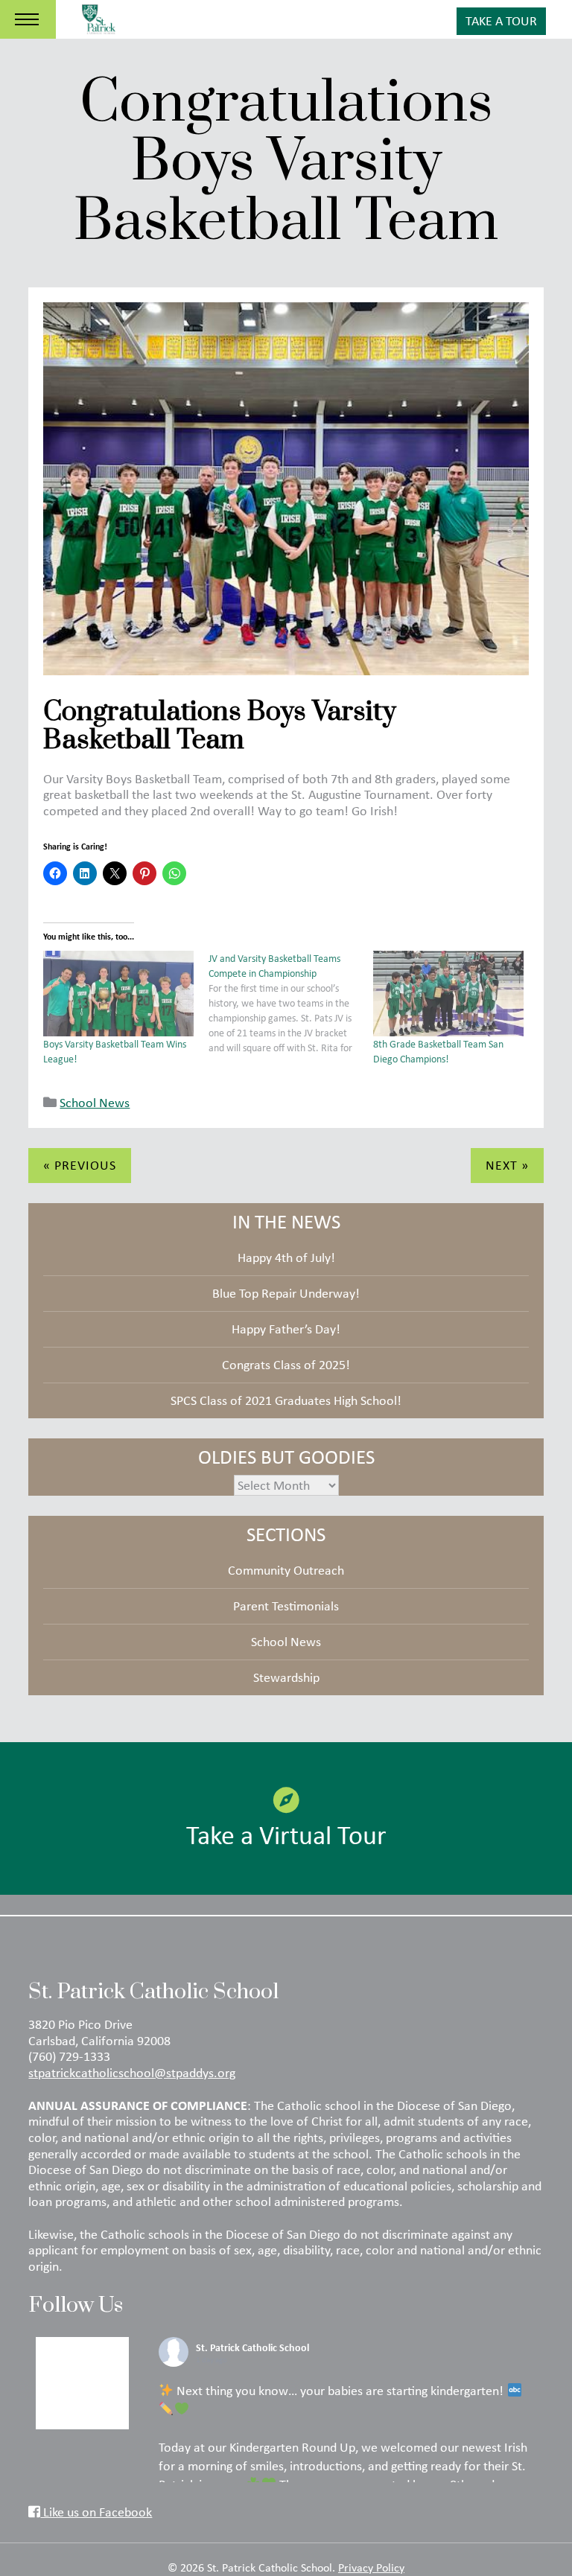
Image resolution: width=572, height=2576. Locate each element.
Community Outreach (286, 1570)
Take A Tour (501, 21)
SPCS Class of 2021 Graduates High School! (286, 1400)
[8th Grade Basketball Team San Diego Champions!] (448, 994)
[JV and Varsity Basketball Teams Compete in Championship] (291, 1003)
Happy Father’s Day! (286, 1329)
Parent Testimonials (286, 1606)
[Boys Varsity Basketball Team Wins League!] (118, 994)
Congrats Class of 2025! (286, 1365)
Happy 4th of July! (286, 1257)
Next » (507, 1165)
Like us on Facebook (96, 2512)
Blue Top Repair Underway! (286, 1293)
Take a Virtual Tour (286, 1834)
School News (95, 1103)
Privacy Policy (371, 2567)
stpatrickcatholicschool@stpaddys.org (132, 2073)
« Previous (80, 1165)
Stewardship (286, 1677)
